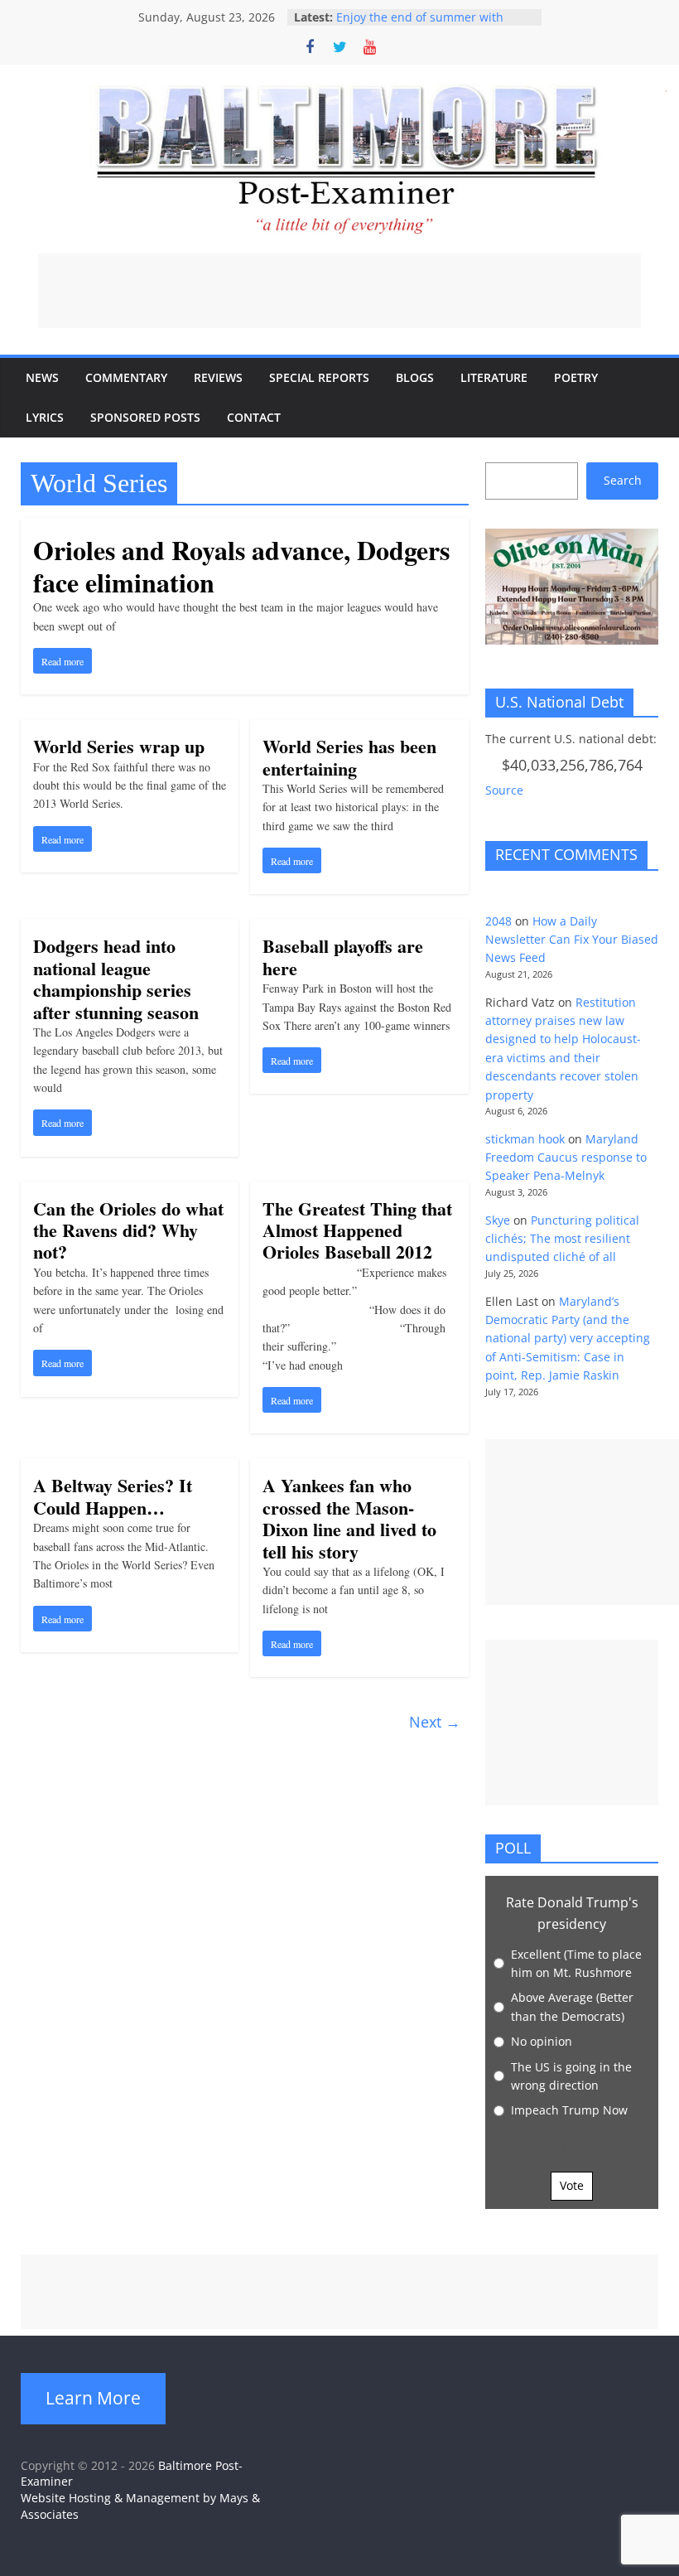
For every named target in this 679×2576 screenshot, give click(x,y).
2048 (498, 921)
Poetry (576, 377)
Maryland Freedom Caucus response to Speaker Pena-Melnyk (566, 1158)
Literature (494, 377)
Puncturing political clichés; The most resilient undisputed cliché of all (562, 1239)
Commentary (126, 377)
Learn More (93, 2398)
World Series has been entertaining (349, 757)
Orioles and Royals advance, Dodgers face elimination (241, 565)
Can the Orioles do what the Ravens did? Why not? (128, 1230)
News (42, 377)
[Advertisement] (339, 291)
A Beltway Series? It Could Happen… (113, 1496)
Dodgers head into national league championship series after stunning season (116, 979)
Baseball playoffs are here (343, 957)
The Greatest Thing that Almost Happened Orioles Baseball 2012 (357, 1230)
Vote (572, 2185)
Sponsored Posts (145, 417)
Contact (254, 417)
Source (504, 790)
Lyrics (45, 417)
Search (623, 480)
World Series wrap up (119, 746)
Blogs (415, 377)
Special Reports (319, 377)
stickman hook (525, 1139)
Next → (435, 1722)
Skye (498, 1220)
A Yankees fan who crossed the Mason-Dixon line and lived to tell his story (349, 1518)
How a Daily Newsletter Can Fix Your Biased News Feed (572, 940)
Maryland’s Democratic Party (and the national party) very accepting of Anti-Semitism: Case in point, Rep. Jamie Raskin (568, 1339)
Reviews (218, 377)
